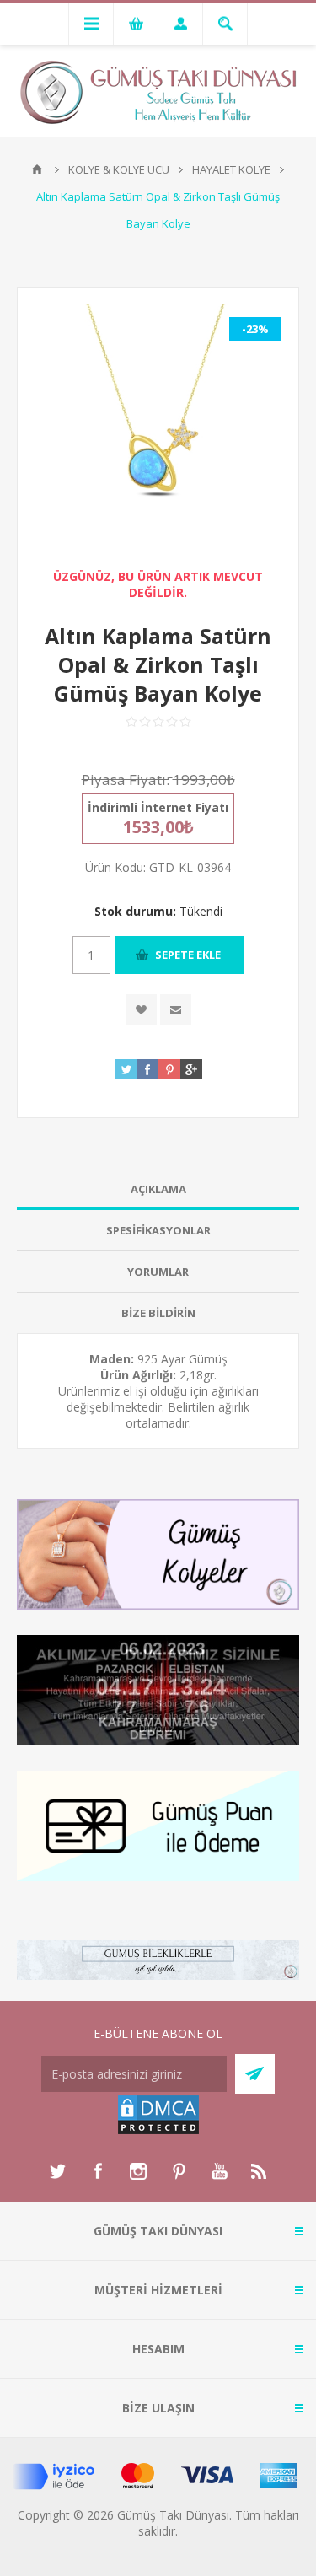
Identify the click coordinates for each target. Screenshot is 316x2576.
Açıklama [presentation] (158, 1189)
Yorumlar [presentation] (158, 1272)
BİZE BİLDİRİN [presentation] (158, 1313)
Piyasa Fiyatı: (126, 780)
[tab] (158, 1189)
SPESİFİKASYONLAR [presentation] (158, 1230)
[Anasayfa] (37, 169)
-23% (255, 329)
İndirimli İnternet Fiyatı (158, 807)
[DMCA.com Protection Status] (158, 2131)
